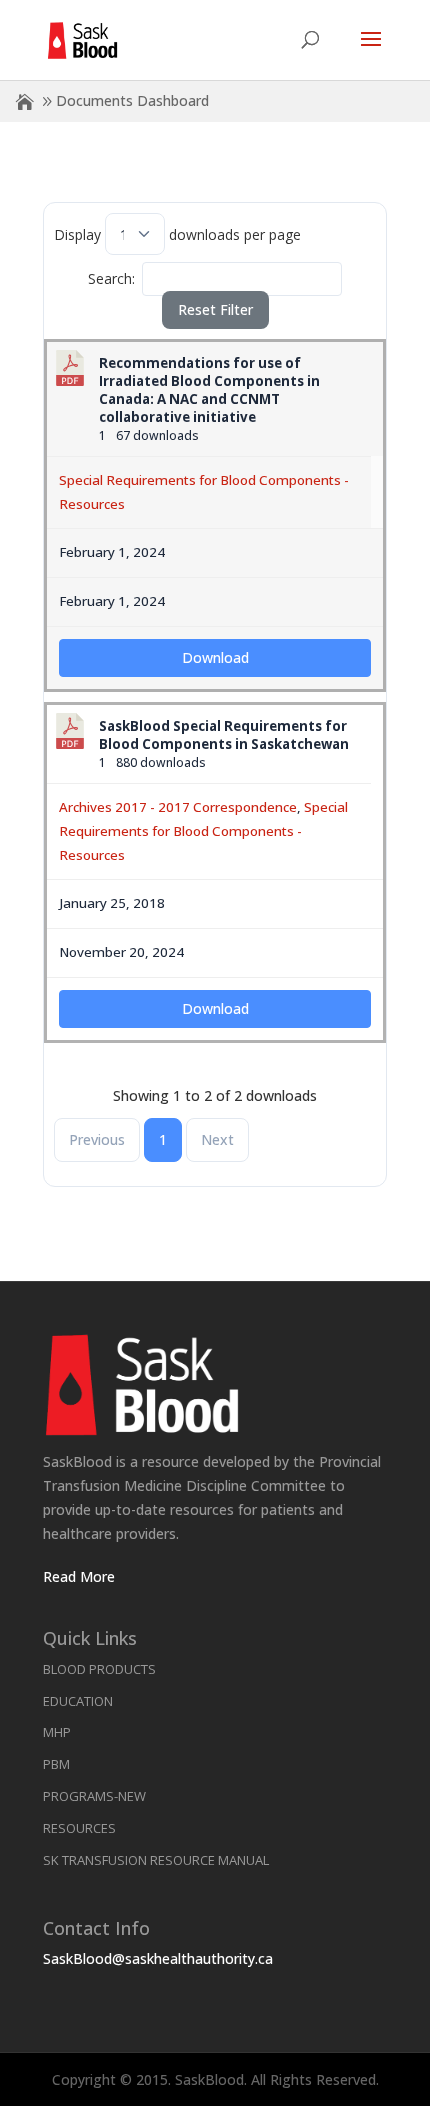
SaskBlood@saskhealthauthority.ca (158, 1958)
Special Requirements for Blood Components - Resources (203, 831)
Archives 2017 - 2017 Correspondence (178, 807)
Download (215, 657)
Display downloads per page (177, 234)
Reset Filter (215, 309)
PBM (56, 1764)
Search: (111, 278)
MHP (57, 1732)
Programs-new (94, 1796)
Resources (79, 1828)
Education (78, 1701)
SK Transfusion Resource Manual (156, 1860)
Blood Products (99, 1669)
